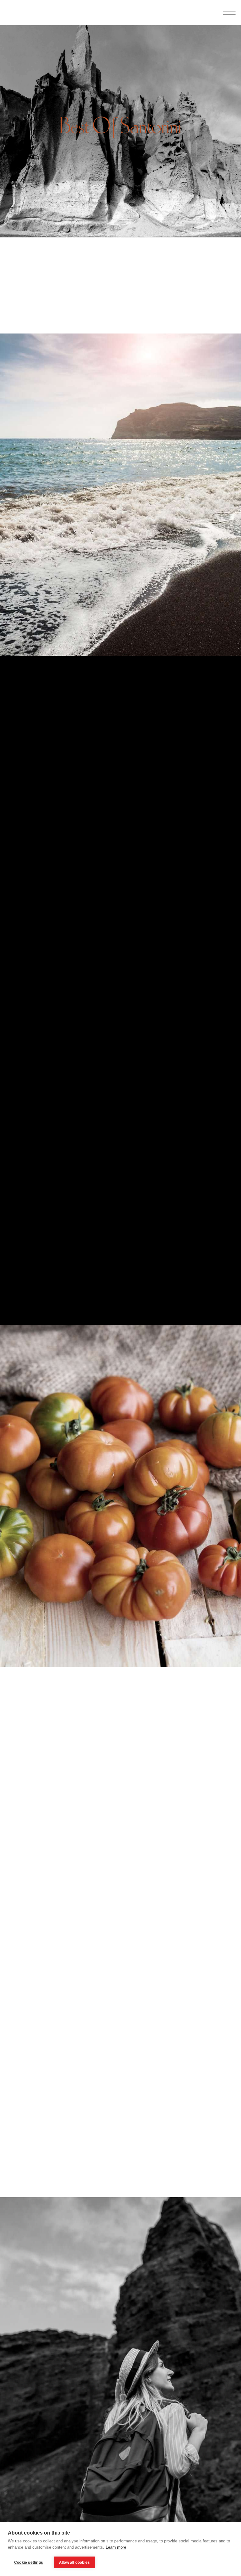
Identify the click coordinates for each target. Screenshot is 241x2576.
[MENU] (228, 13)
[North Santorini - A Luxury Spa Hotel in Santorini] (24, 13)
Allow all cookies (74, 2562)
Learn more (116, 2547)
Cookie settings (29, 2562)
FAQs (209, 28)
